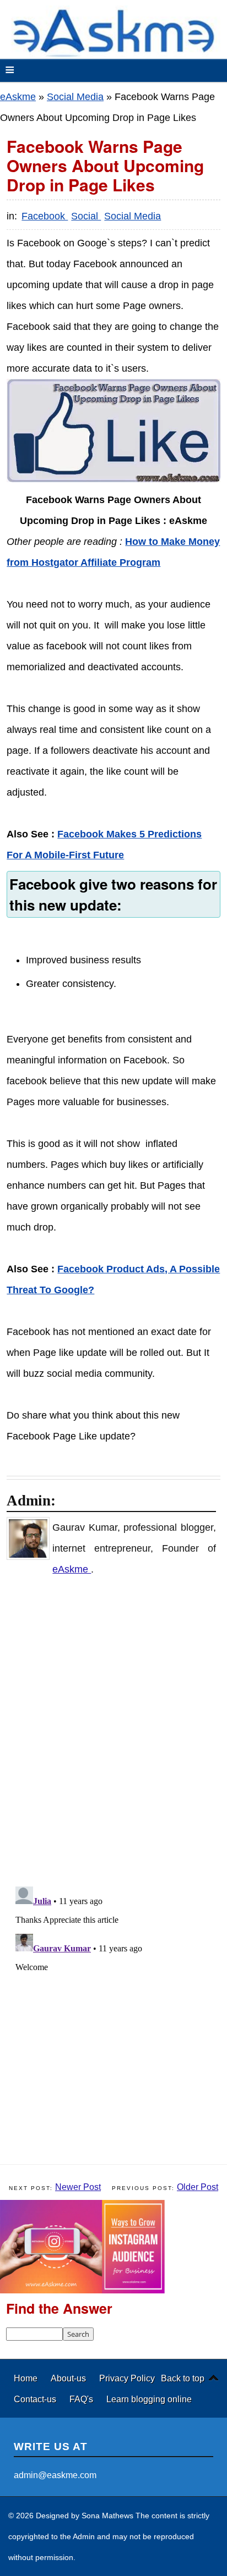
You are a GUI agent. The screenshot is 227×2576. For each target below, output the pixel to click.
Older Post (198, 2187)
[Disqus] (119, 1731)
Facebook (45, 216)
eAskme (18, 97)
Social (86, 216)
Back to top (183, 2378)
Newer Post (78, 2187)
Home (27, 2378)
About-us (69, 2378)
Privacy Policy (127, 2378)
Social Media (75, 97)
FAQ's (82, 2399)
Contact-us (36, 2399)
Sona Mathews (107, 2516)
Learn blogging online (149, 2399)
